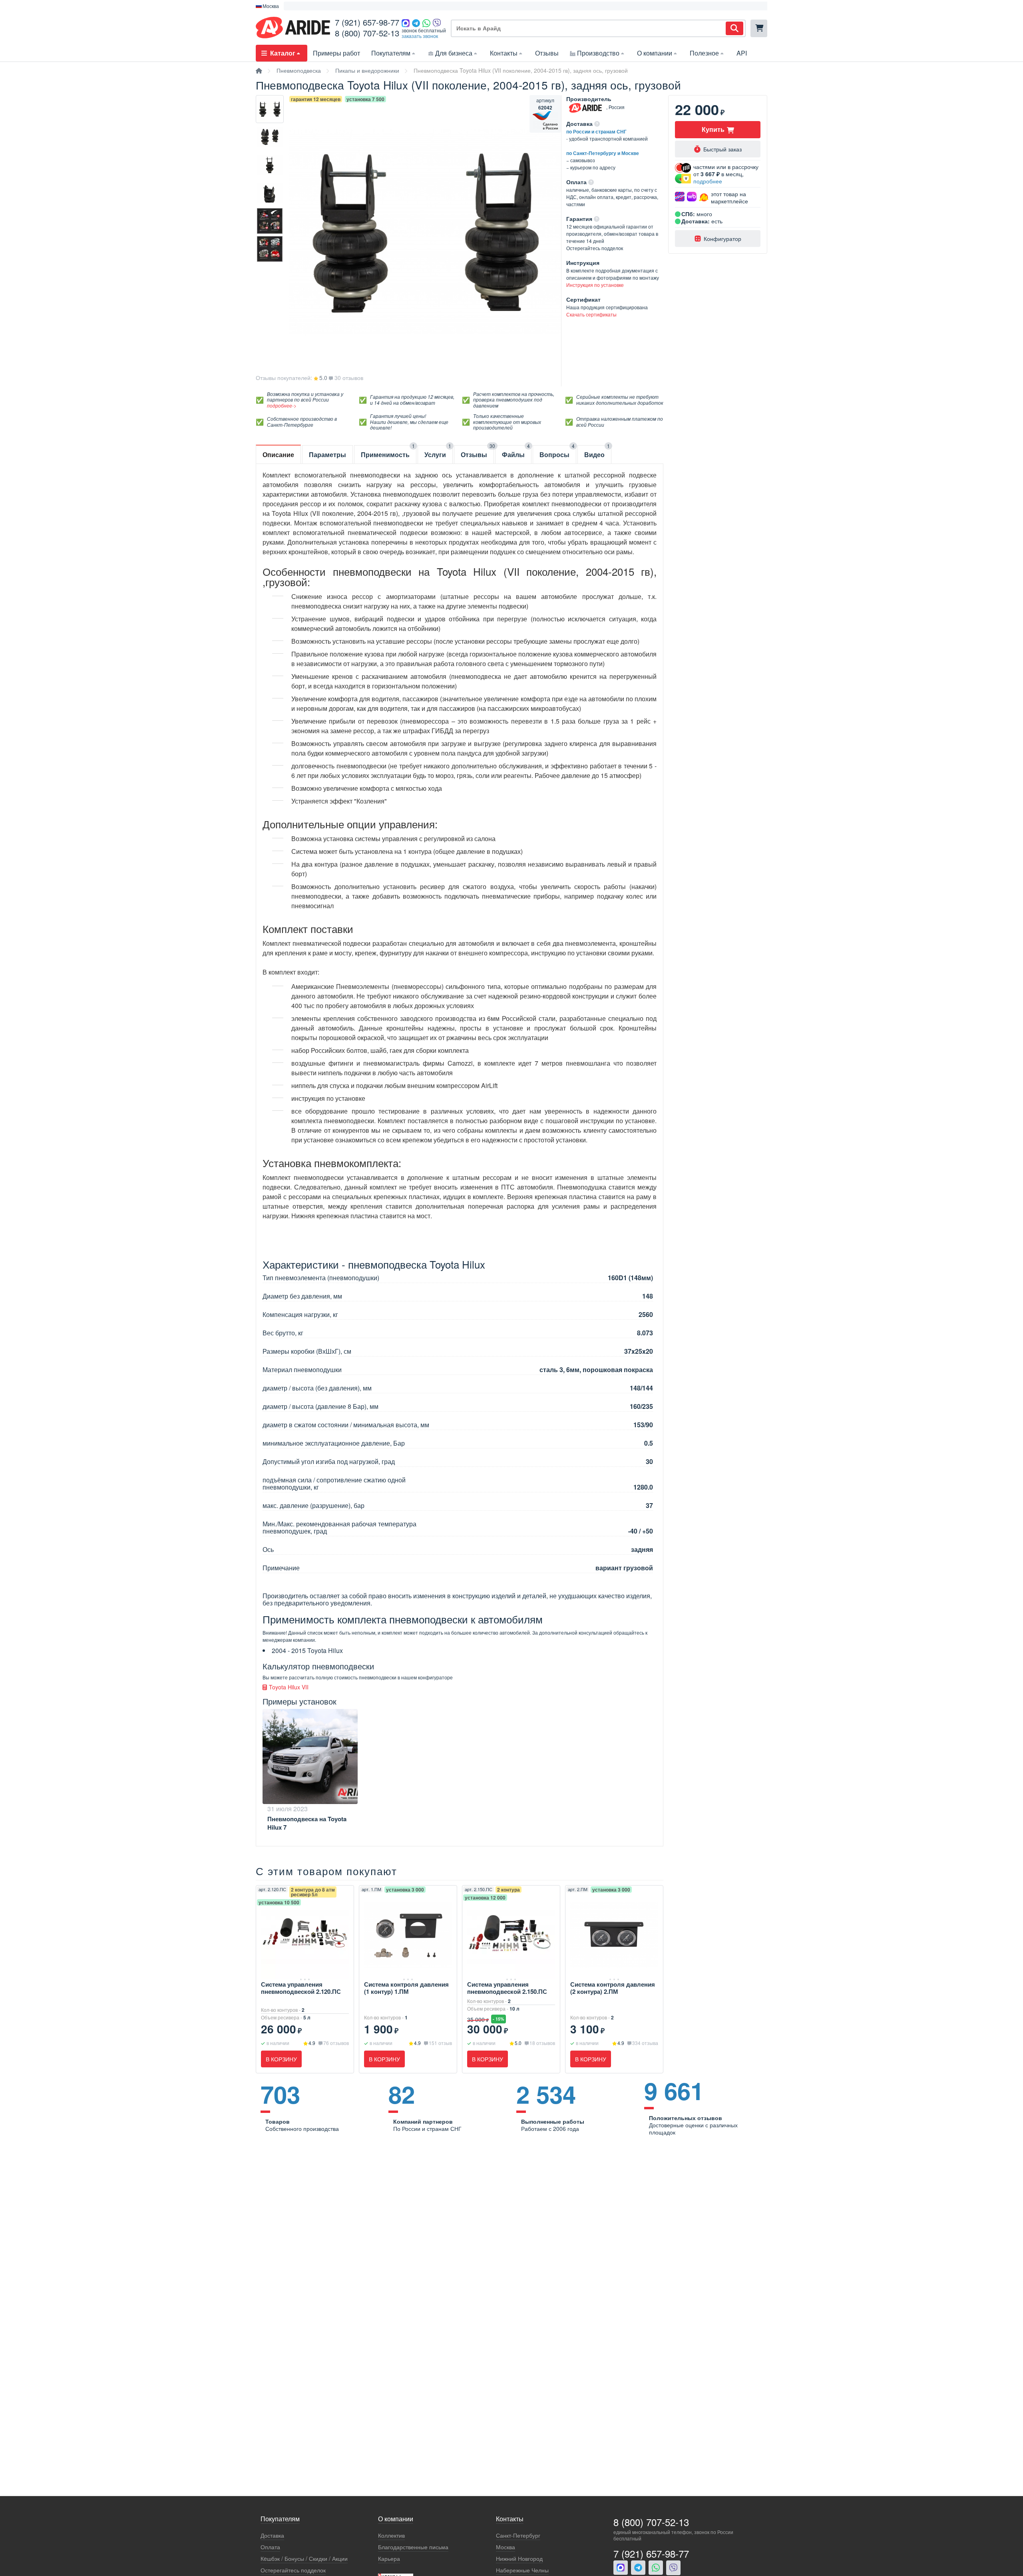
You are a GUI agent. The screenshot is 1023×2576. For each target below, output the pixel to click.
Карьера (389, 2559)
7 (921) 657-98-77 (367, 22)
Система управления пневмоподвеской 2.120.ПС (301, 1988)
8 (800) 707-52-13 (367, 33)
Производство (598, 53)
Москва (506, 2547)
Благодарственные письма (413, 2547)
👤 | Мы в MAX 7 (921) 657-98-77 (327, 6)
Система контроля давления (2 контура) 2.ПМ (613, 1988)
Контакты (504, 53)
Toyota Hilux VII (288, 1687)
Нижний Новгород (519, 2559)
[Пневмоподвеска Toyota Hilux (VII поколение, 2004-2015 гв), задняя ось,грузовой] (270, 109)
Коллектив (391, 2535)
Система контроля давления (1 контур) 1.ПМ (406, 1988)
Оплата (270, 2547)
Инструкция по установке (595, 285)
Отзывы (547, 53)
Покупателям (391, 53)
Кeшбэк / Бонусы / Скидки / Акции (304, 2559)
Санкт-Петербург (518, 2535)
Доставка (272, 2535)
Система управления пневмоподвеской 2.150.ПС (507, 1988)
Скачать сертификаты (591, 314)
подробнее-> (282, 405)
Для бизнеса (454, 53)
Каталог (283, 53)
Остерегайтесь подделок (293, 2570)
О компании (655, 53)
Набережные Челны (522, 2570)
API (742, 53)
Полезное (704, 53)
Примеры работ (336, 53)
